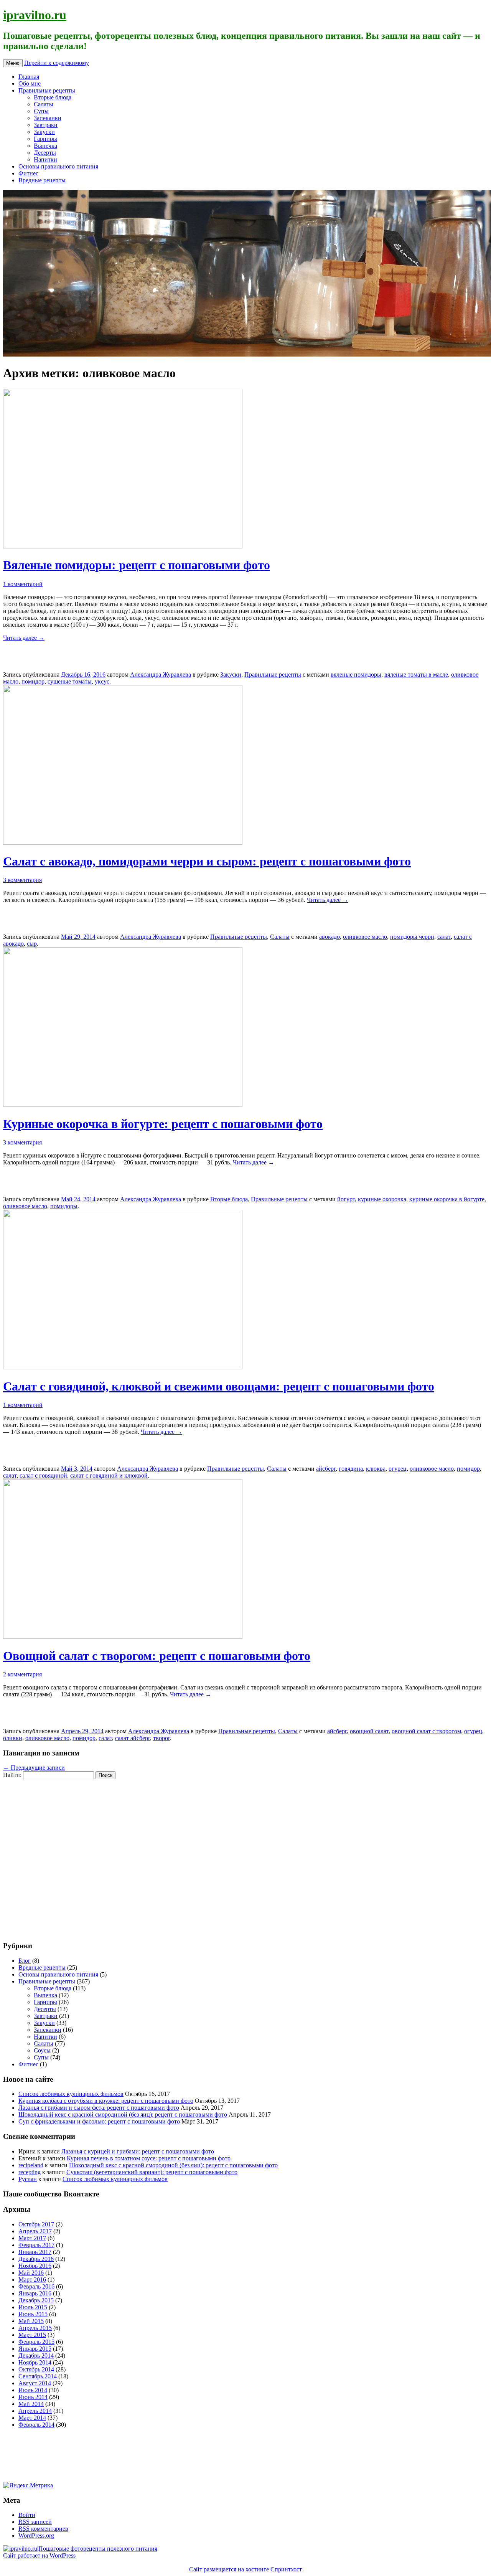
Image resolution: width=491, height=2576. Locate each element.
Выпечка (45, 146)
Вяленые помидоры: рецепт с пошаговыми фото (137, 565)
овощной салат (369, 1731)
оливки (13, 1738)
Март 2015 (32, 2335)
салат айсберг (133, 1738)
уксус (102, 681)
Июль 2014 (33, 2390)
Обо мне (30, 83)
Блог (25, 1961)
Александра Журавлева (161, 675)
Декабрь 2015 (36, 2300)
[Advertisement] (49, 1856)
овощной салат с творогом (426, 1731)
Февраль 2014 (36, 2425)
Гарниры (45, 139)
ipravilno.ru (35, 15)
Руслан (28, 2179)
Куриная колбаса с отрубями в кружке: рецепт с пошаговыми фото (106, 2101)
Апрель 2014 (35, 2411)
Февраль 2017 (36, 2245)
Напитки (45, 159)
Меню (13, 63)
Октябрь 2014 (36, 2369)
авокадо (330, 937)
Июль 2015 (33, 2307)
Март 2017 (32, 2238)
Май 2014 (31, 2404)
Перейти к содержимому (57, 63)
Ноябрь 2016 (35, 2266)
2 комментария (22, 1674)
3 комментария (22, 880)
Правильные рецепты (47, 90)
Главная (29, 77)
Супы (41, 111)
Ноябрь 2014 (35, 2362)
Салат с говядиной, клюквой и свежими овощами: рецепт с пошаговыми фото (219, 1386)
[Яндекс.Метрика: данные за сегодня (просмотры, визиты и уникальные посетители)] (28, 2485)
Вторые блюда (53, 97)
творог (161, 1738)
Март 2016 (32, 2280)
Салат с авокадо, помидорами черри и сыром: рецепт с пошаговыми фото (207, 861)
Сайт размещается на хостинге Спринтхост (245, 2569)
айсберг (326, 1469)
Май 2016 (31, 2273)
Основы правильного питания (58, 166)
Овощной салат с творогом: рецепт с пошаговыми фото (157, 1656)
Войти (27, 2515)
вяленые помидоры (356, 675)
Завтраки (46, 125)
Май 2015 (31, 2321)
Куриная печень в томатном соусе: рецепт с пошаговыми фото (149, 2158)
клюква (376, 1469)
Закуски (44, 132)
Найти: (12, 1775)
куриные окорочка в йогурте (447, 1199)
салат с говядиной (43, 1475)
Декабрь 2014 (36, 2356)
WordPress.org (36, 2536)
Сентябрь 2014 (38, 2376)
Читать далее (24, 638)
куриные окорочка (382, 1199)
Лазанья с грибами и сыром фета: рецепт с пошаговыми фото (99, 2108)
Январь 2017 (35, 2252)
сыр (32, 944)
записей (35, 2522)
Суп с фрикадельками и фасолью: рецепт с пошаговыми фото (99, 2121)
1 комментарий (23, 584)
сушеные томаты (70, 681)
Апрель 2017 (35, 2231)
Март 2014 (32, 2418)
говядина (351, 1469)
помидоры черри (412, 937)
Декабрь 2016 (36, 2259)
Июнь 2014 (33, 2397)
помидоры (64, 1206)
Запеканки (48, 118)
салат (444, 937)
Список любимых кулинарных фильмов (71, 2094)
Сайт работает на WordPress (39, 2555)
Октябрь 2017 (36, 2224)
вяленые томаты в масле (416, 675)
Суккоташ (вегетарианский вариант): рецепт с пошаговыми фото (152, 2172)
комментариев (43, 2529)
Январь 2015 (35, 2349)
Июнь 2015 (33, 2314)
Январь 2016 (35, 2293)
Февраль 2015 (36, 2342)
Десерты (45, 153)
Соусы (42, 2050)
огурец (398, 1469)
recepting (30, 2172)
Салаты (44, 104)
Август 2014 (35, 2383)
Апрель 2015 (35, 2328)
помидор (33, 681)
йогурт (346, 1199)
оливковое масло (365, 937)
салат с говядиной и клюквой (109, 1475)
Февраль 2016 (36, 2286)
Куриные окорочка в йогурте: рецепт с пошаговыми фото (163, 1124)
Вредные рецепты (42, 180)
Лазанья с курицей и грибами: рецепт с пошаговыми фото (138, 2151)
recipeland (31, 2165)
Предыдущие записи (34, 1768)
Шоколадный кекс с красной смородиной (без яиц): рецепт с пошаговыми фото (123, 2114)
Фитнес (28, 173)
